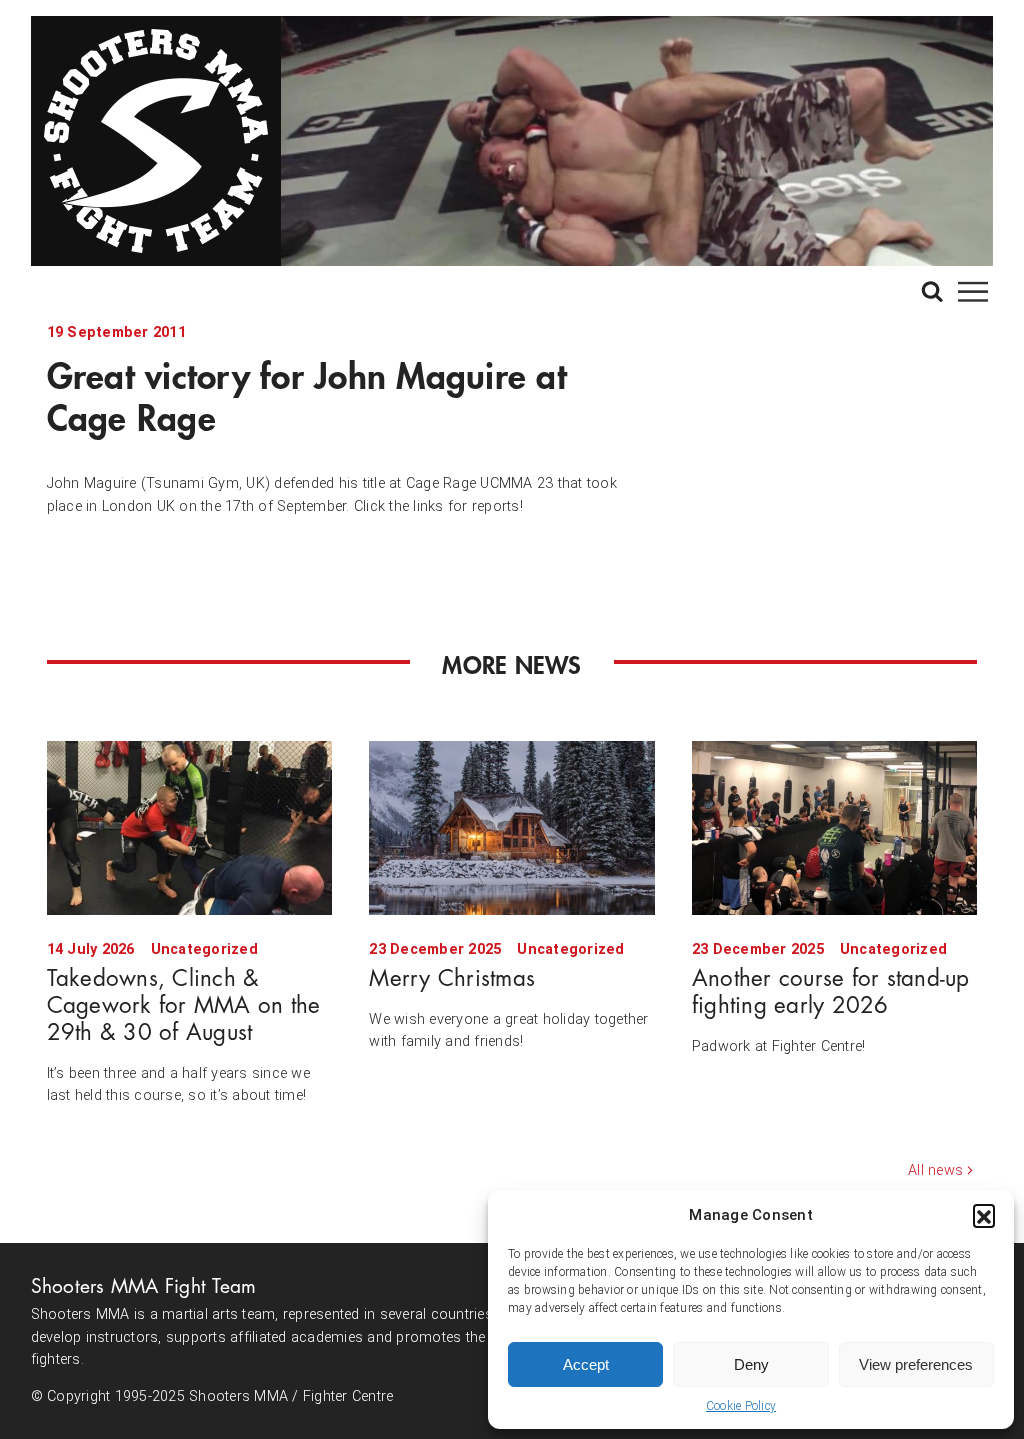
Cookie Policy (741, 1406)
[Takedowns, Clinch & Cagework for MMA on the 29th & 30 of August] (189, 827)
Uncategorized (204, 949)
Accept (586, 1364)
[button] (984, 1215)
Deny (751, 1364)
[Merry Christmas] (511, 827)
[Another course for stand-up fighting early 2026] (834, 827)
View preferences (916, 1364)
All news (935, 1170)
